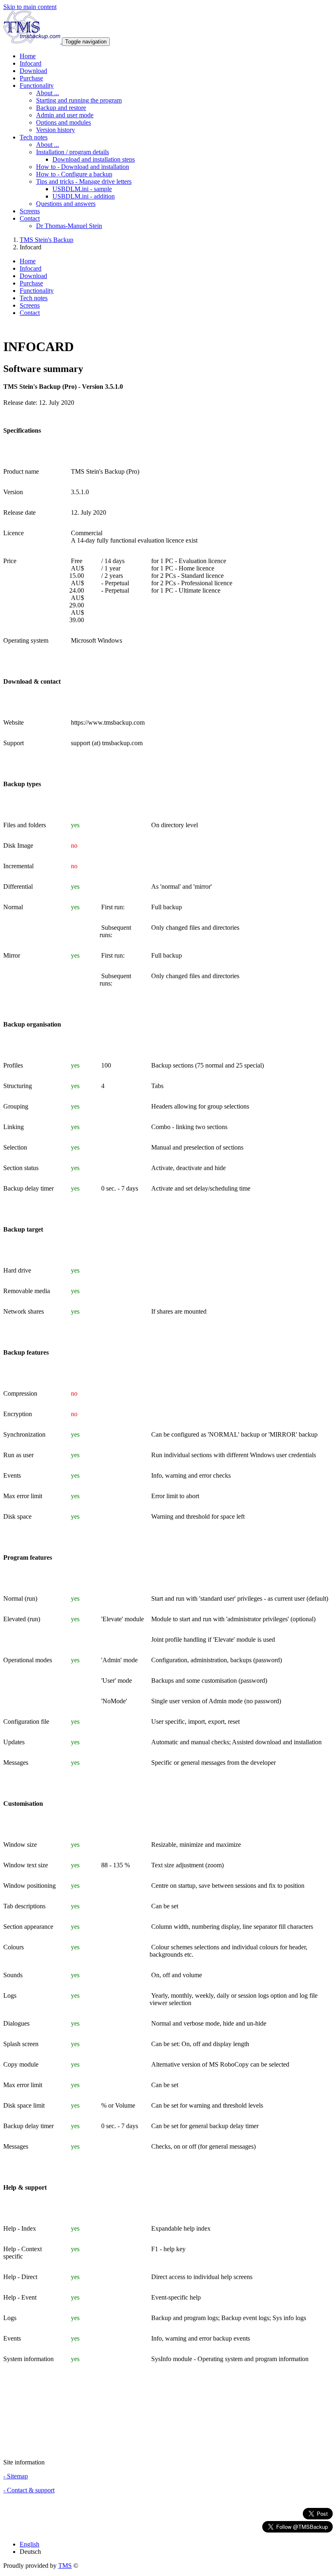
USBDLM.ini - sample (82, 189)
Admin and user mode (65, 115)
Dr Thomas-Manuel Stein (69, 226)
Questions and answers (66, 204)
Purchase (31, 78)
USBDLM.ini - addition (84, 196)
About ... (48, 93)
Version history (56, 130)
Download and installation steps (94, 159)
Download (33, 71)
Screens (30, 211)
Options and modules (64, 122)
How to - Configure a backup (74, 174)
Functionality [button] (37, 86)
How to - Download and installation (83, 167)
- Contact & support (29, 2490)
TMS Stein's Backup (47, 240)
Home (28, 56)
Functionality (37, 291)
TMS (65, 2566)
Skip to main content (30, 7)
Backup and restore (61, 108)
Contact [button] (30, 218)
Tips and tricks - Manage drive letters (84, 181)
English (30, 2544)
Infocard (31, 63)
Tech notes (34, 298)
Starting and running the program (79, 100)
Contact (30, 313)
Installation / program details (73, 152)
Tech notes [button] (34, 137)
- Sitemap (16, 2476)
